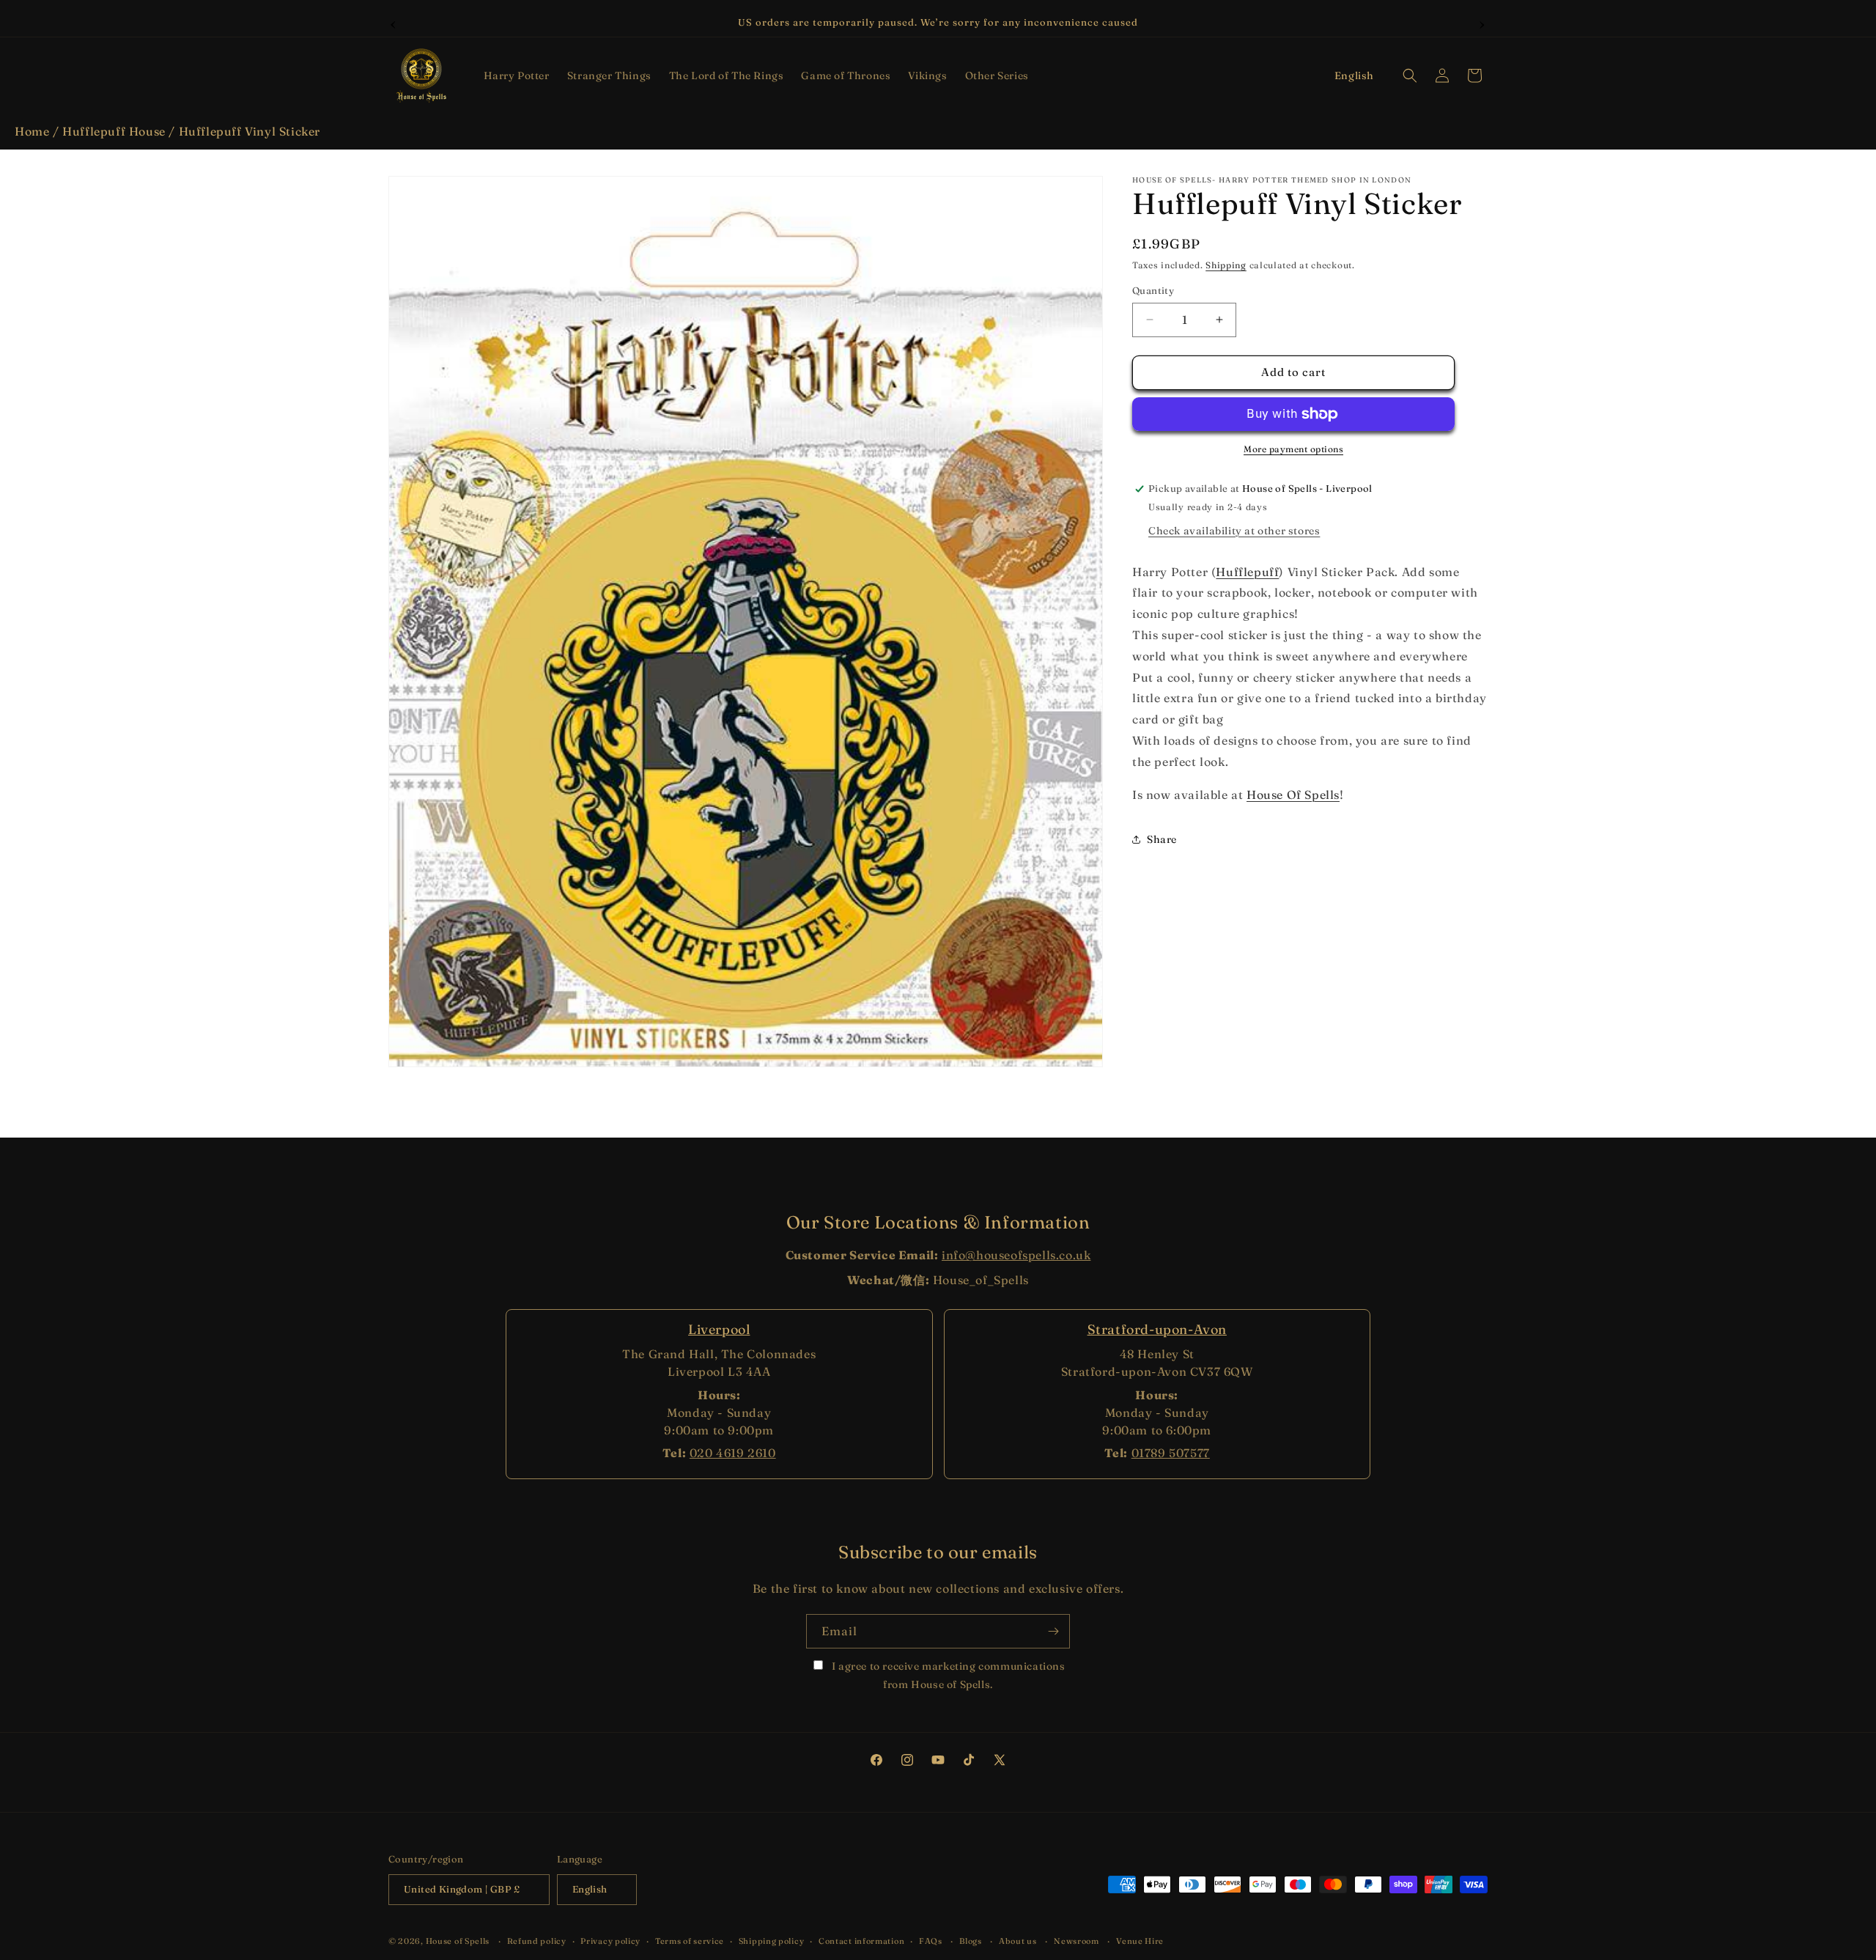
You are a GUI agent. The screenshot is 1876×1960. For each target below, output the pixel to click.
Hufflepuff (1247, 572)
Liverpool (719, 1329)
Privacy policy (610, 1941)
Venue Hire (1140, 1941)
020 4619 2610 (733, 1453)
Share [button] (1162, 839)
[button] (517, 75)
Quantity (1153, 290)
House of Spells (458, 1941)
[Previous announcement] (394, 23)
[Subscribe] (1053, 1631)
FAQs (931, 1941)
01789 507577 (1171, 1453)
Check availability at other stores (1234, 531)
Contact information (861, 1941)
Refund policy (537, 1941)
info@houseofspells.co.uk (1016, 1255)
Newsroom (1077, 1941)
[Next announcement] (1482, 23)
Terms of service (690, 1941)
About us (1018, 1941)
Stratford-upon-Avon (1157, 1329)
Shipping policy (772, 1941)
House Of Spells (1293, 795)
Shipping (1226, 265)
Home (32, 131)
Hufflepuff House (114, 131)
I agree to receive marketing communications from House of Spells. (947, 1675)
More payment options (1293, 449)
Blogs (971, 1941)
